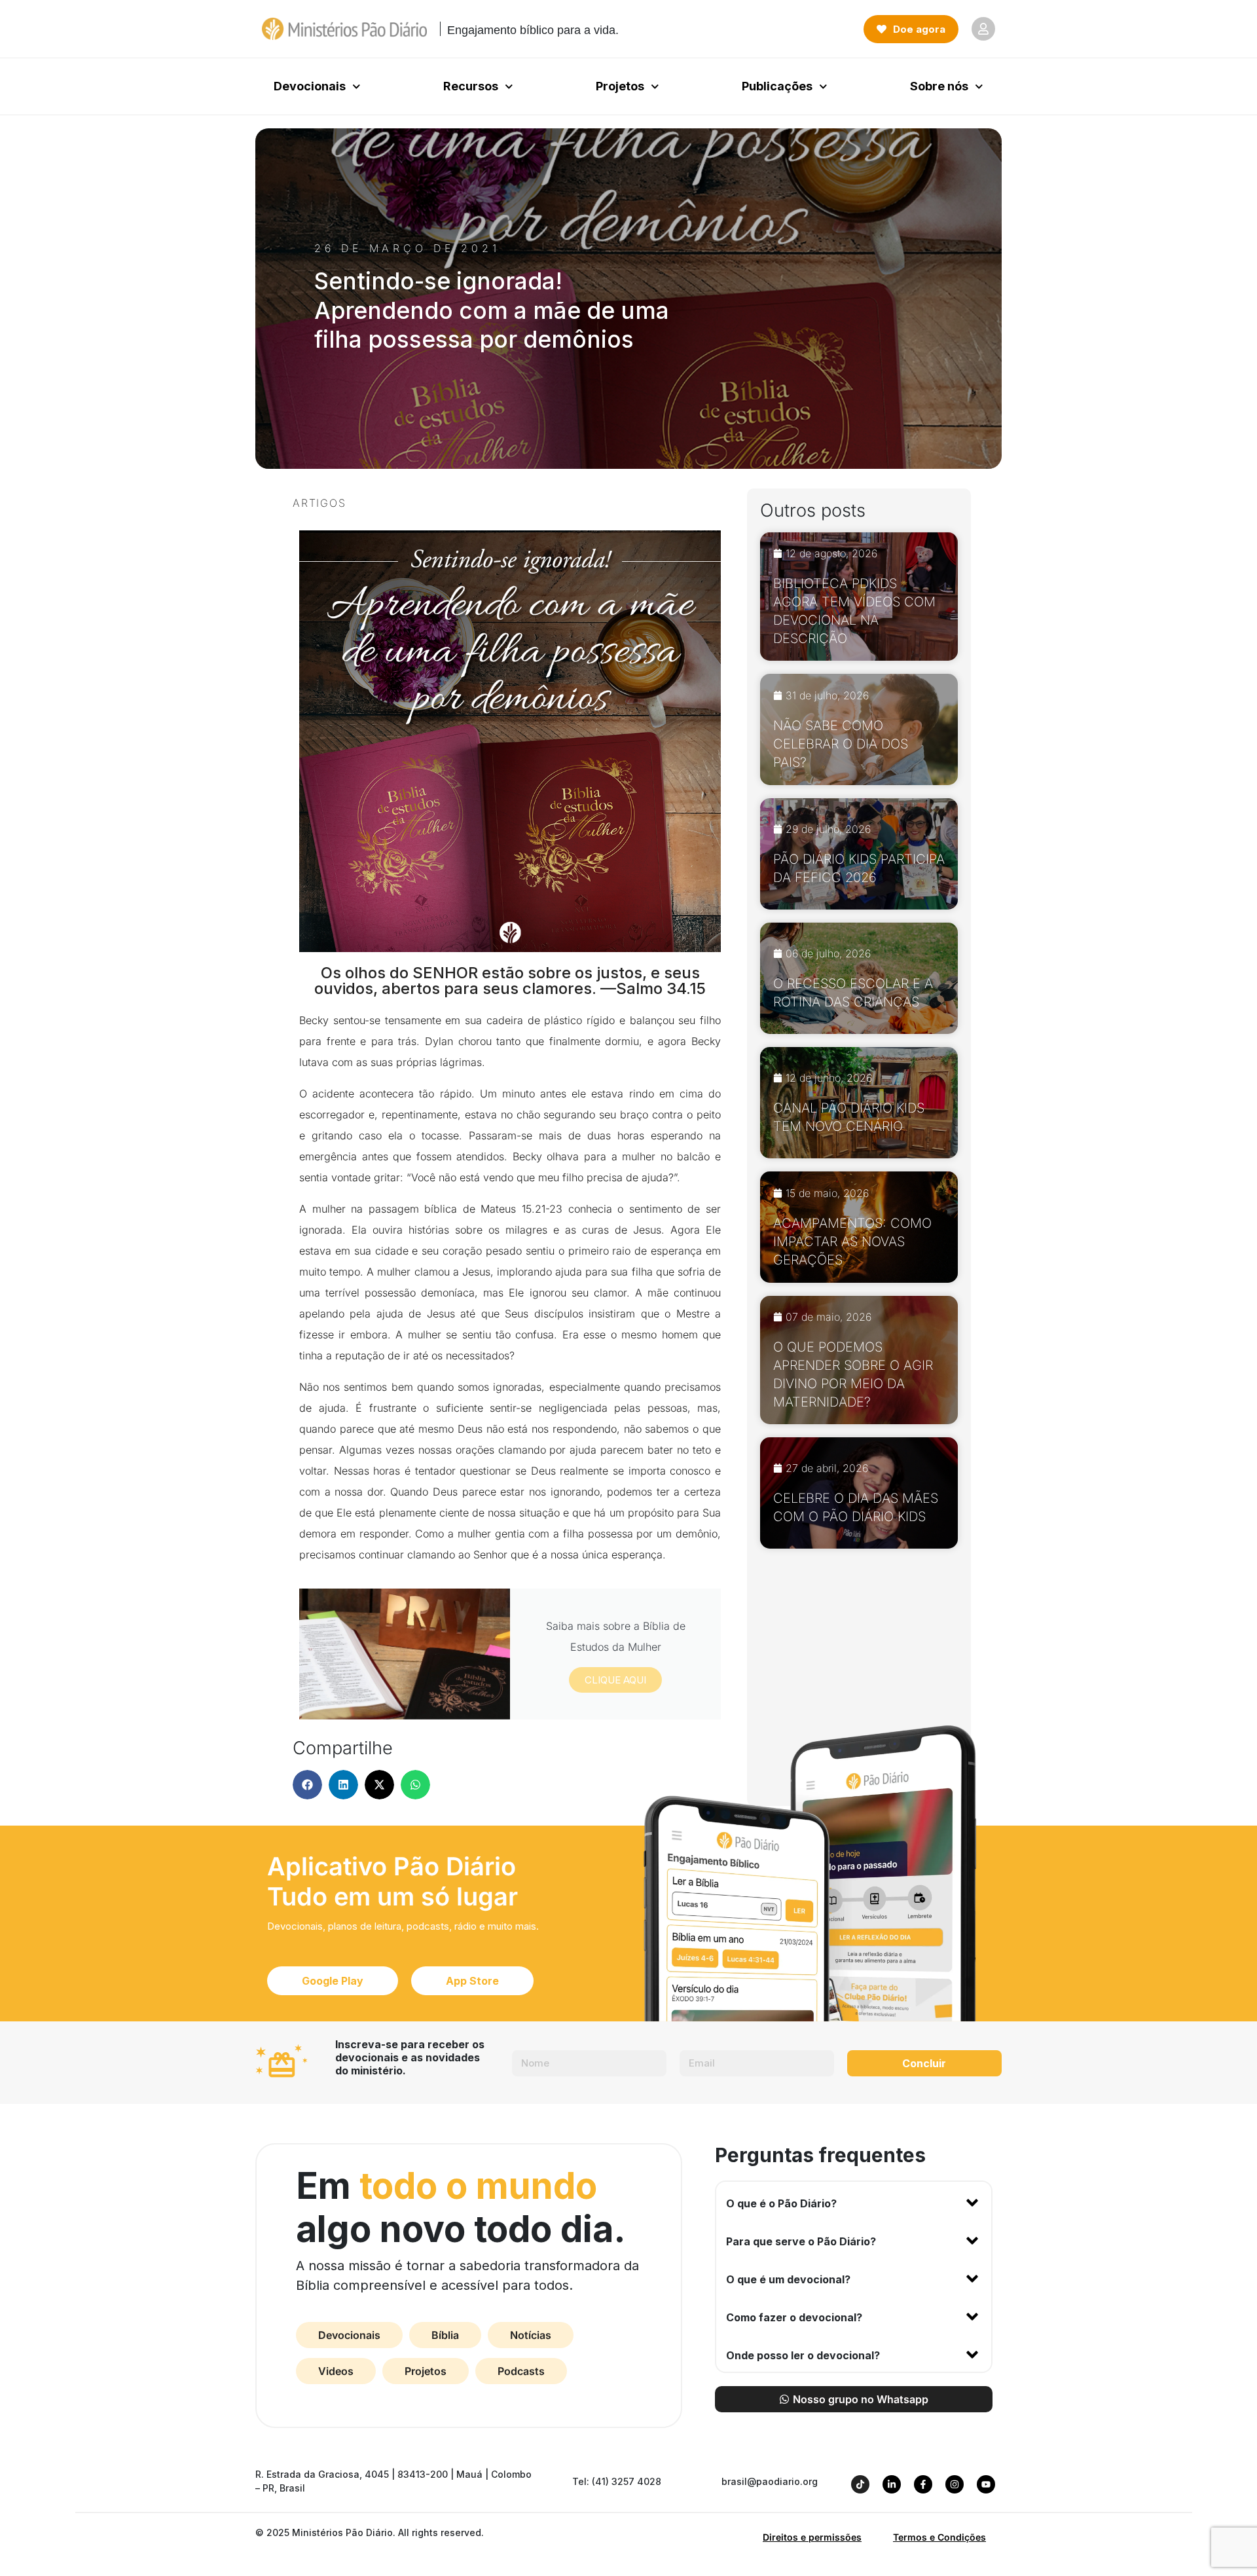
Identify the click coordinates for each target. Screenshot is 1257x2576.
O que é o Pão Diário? (781, 2203)
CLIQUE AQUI (615, 1680)
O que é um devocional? (788, 2279)
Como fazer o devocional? (794, 2317)
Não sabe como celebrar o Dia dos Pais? (841, 744)
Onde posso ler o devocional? (803, 2355)
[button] (307, 1785)
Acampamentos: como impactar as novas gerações (852, 1242)
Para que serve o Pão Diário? (801, 2241)
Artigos (319, 503)
